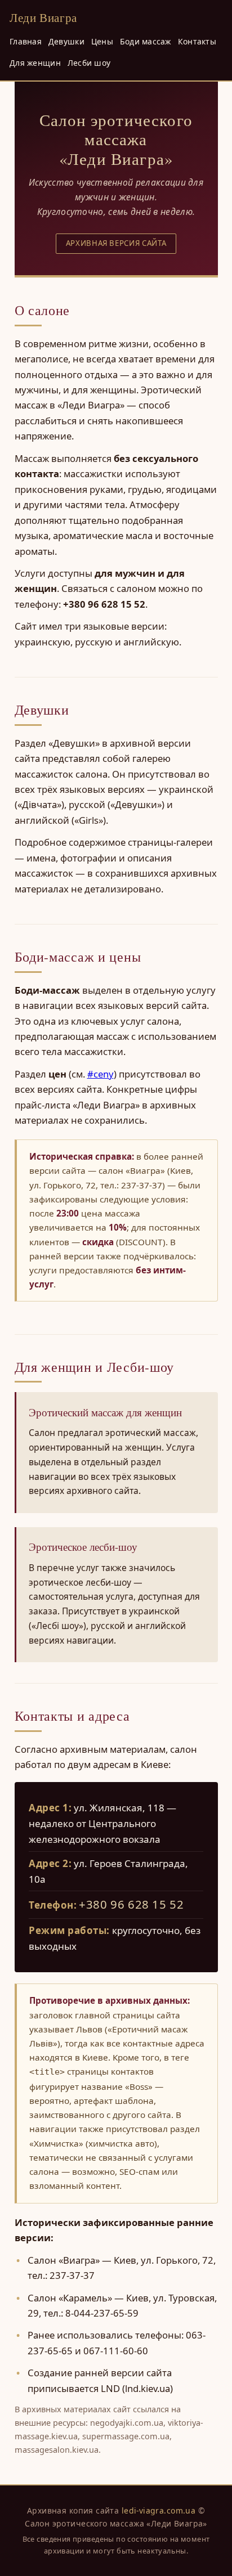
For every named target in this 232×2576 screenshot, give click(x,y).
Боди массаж (146, 41)
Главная (26, 41)
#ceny (101, 1074)
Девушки (66, 41)
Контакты (197, 41)
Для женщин (35, 63)
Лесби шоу (89, 63)
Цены (102, 41)
